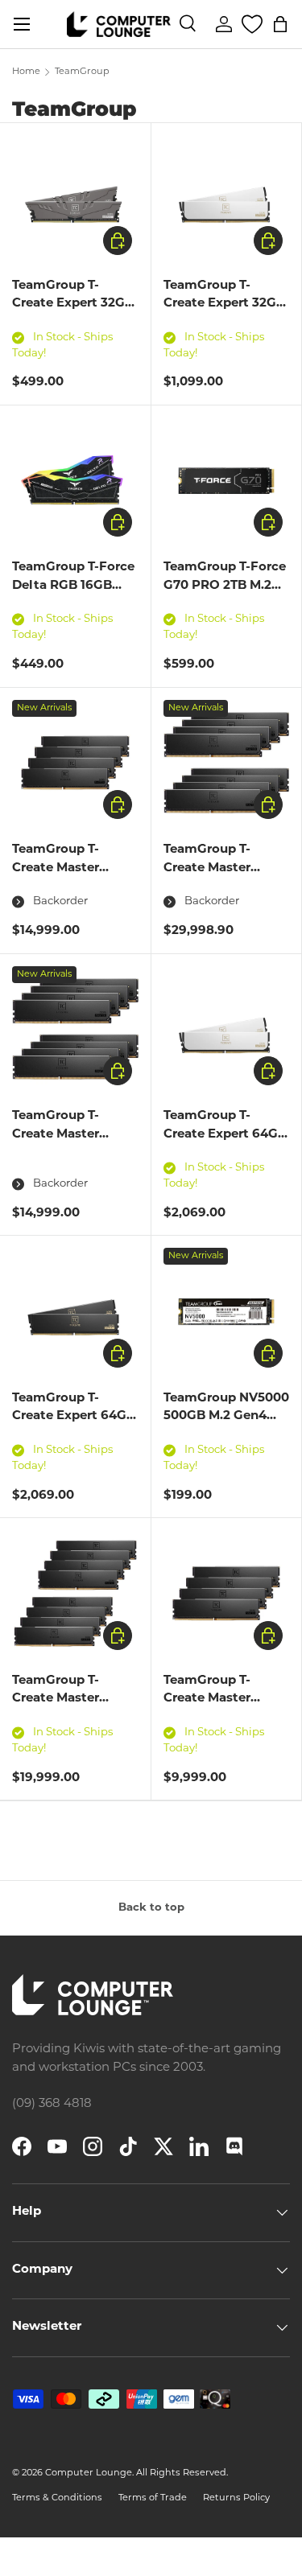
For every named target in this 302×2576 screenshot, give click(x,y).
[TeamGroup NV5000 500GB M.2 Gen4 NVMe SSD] (227, 1311)
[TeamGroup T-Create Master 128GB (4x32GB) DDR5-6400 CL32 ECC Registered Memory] (227, 1593)
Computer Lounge (89, 2473)
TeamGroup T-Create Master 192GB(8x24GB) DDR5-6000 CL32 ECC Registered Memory (65, 1162)
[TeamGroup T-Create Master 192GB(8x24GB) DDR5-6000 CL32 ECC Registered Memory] (75, 1029)
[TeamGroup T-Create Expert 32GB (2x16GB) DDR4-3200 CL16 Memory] (75, 198)
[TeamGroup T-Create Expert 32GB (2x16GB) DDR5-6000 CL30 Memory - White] (227, 198)
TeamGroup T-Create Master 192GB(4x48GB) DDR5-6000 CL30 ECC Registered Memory (66, 895)
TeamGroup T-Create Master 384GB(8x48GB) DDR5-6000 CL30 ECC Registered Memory (217, 895)
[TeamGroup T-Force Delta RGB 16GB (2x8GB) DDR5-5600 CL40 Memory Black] (75, 481)
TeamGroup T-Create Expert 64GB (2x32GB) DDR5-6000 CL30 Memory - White (225, 1152)
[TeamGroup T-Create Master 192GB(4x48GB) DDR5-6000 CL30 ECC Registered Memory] (75, 763)
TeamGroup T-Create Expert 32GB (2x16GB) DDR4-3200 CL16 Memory (73, 313)
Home (26, 72)
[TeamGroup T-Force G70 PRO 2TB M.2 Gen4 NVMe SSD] (227, 481)
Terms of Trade (153, 2498)
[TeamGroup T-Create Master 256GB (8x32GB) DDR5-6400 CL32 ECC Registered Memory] (75, 1593)
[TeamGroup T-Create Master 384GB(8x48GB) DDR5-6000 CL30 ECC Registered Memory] (227, 763)
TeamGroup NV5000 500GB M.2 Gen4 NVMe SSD (226, 1417)
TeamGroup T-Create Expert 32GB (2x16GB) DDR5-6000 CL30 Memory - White (224, 322)
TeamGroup (82, 72)
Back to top (151, 1908)
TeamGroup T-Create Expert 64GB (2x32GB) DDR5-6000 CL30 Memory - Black (74, 1435)
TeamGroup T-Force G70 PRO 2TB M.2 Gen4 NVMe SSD (225, 586)
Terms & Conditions (57, 2498)
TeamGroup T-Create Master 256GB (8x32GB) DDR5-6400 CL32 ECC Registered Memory (65, 1726)
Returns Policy (236, 2498)
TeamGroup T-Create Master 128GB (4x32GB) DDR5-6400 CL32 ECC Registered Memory (217, 1726)
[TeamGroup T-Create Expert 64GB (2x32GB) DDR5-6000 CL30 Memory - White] (227, 1029)
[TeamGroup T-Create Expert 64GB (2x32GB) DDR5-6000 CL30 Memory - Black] (75, 1311)
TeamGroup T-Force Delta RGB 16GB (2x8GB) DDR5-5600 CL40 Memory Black (75, 595)
